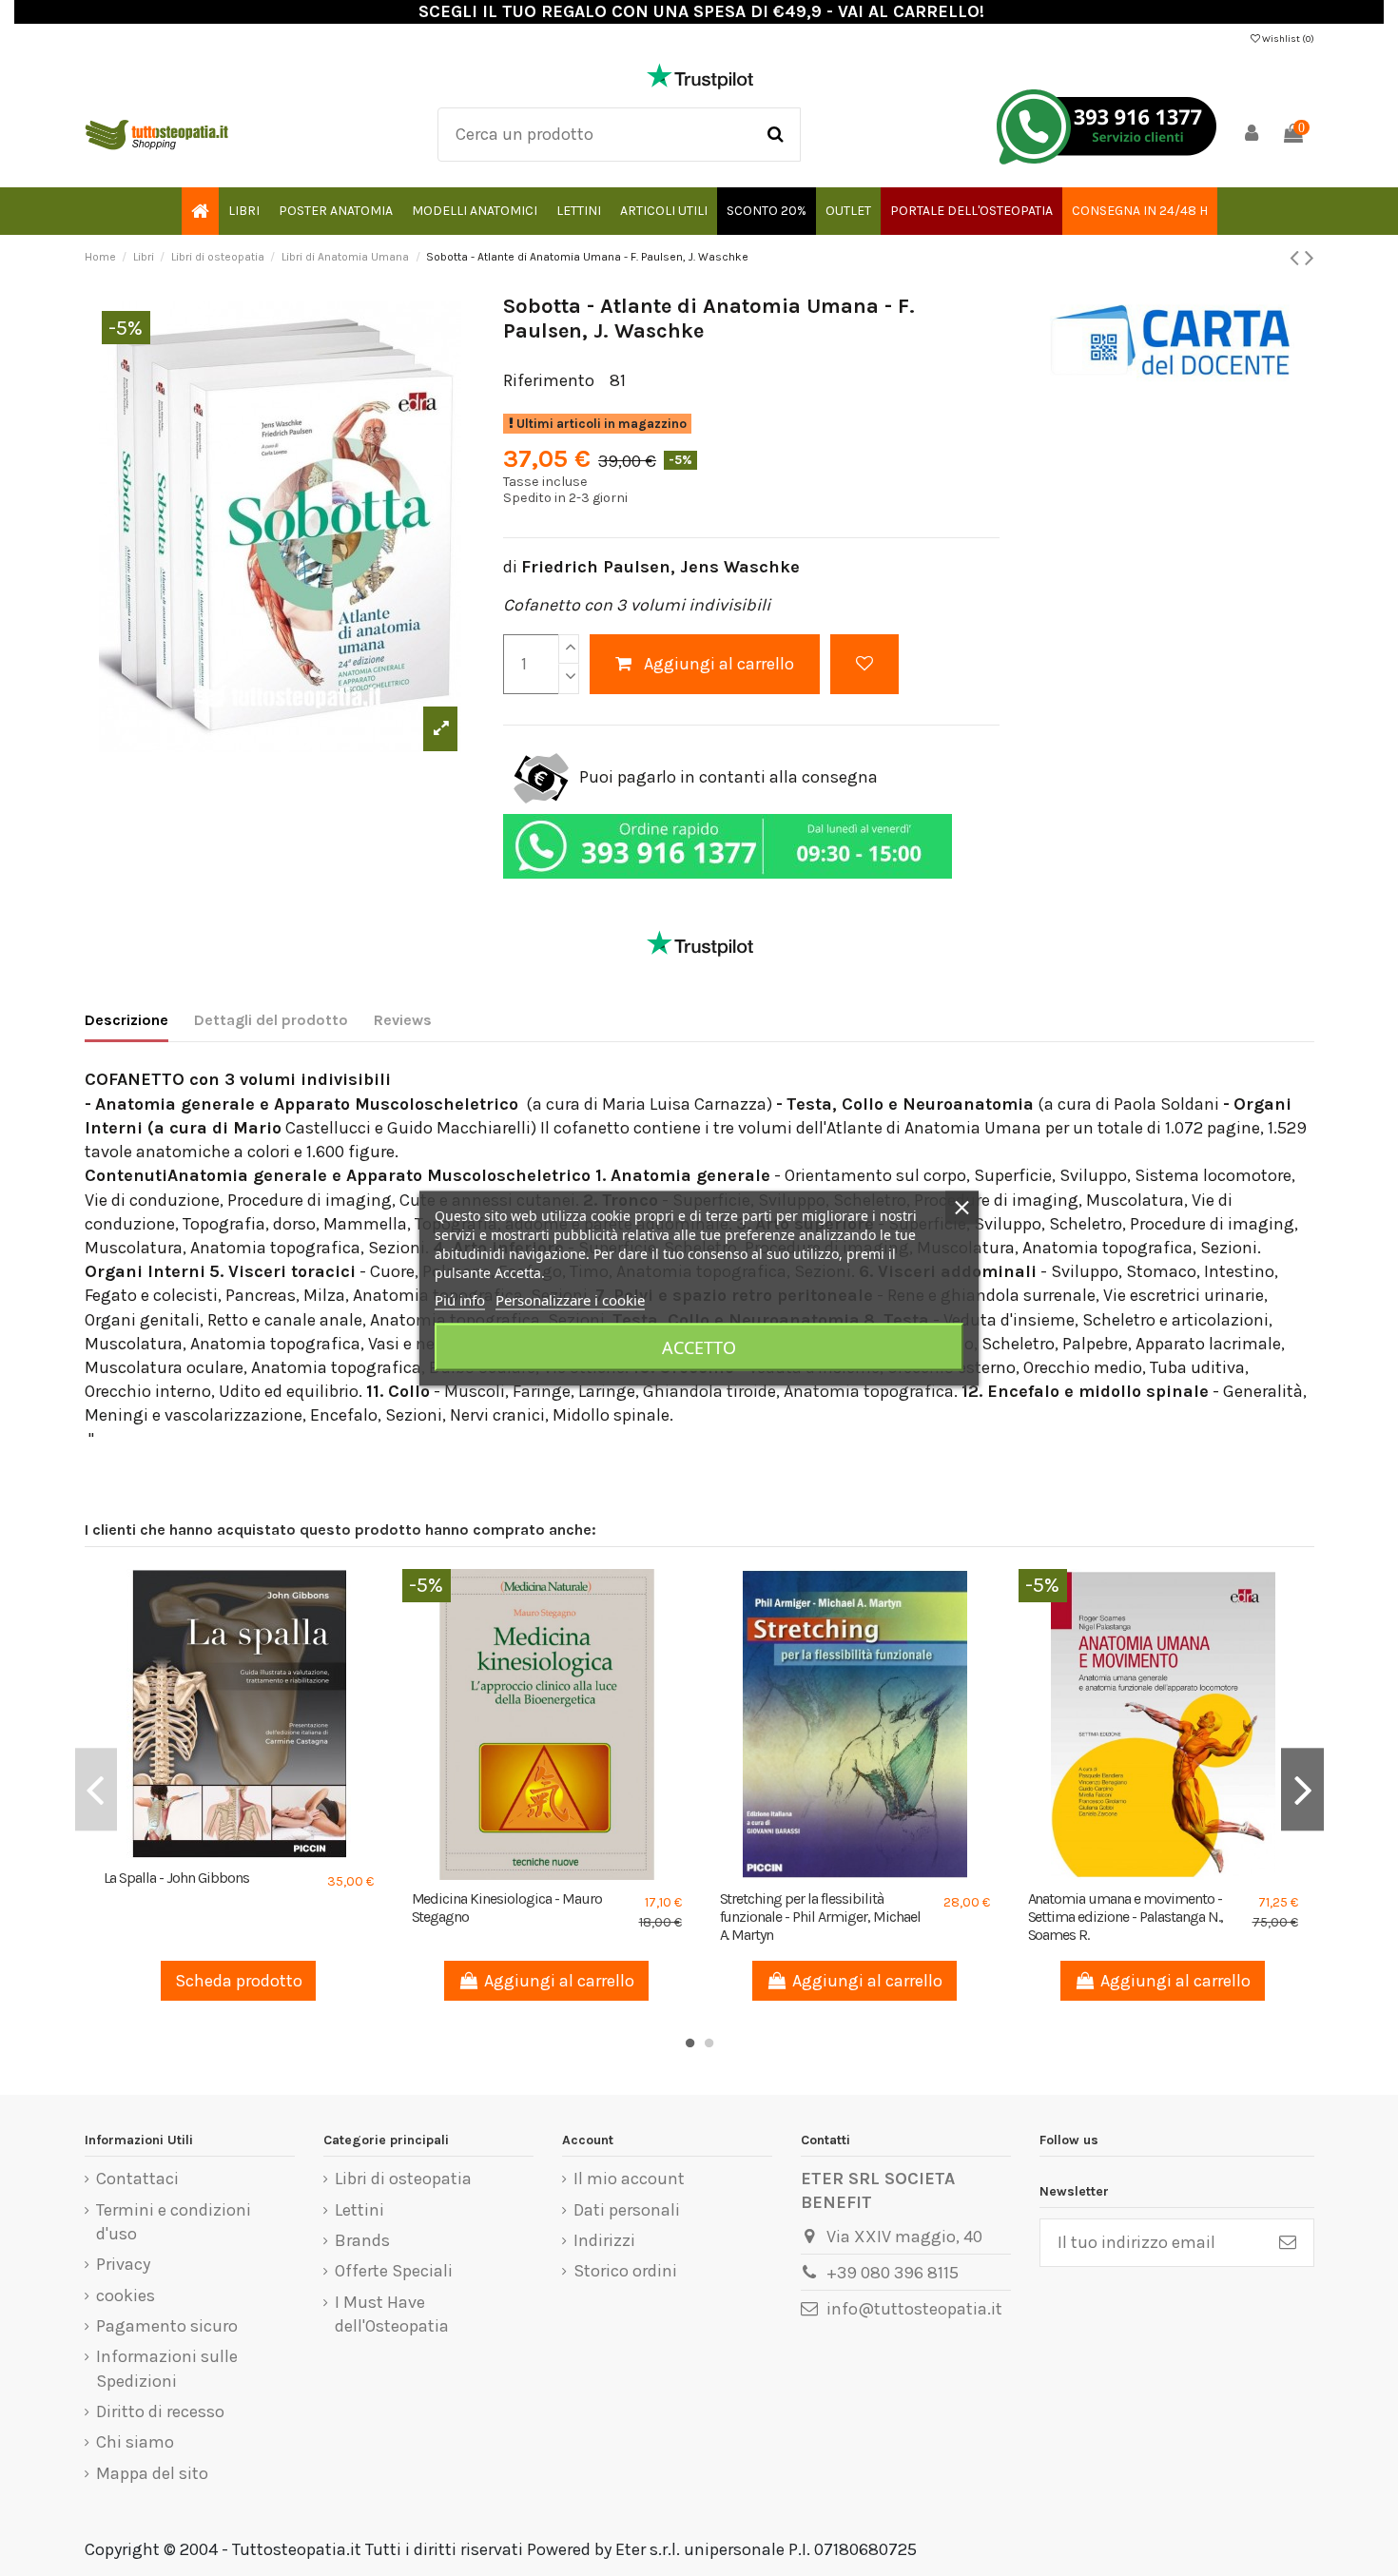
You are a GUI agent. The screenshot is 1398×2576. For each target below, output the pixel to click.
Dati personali (627, 2210)
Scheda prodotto (239, 1981)
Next (1302, 1789)
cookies (126, 2295)
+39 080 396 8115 (893, 2273)
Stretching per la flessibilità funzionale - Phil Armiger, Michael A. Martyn (821, 1917)
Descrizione (126, 1020)
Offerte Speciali (394, 2271)
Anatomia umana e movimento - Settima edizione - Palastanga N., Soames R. (1126, 1917)
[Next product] (1310, 258)
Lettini (359, 2210)
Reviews (403, 1020)
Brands (362, 2240)
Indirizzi (604, 2240)
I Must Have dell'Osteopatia (392, 2314)
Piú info (460, 1299)
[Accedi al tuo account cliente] (1252, 135)
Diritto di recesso (160, 2411)
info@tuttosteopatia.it (914, 2309)
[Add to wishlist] (864, 664)
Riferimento (549, 380)
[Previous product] (1297, 258)
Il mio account (629, 2179)
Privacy (123, 2264)
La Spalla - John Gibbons (177, 1878)
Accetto (699, 1346)
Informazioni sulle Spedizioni (167, 2368)
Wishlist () (1287, 39)
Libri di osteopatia (403, 2179)
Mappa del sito (152, 2473)
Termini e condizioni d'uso (174, 2222)
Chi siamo (135, 2442)
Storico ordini (625, 2271)
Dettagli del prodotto (271, 1020)
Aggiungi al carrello (719, 664)
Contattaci (137, 2179)
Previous (96, 1789)
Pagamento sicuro (167, 2326)
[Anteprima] (256, 1850)
